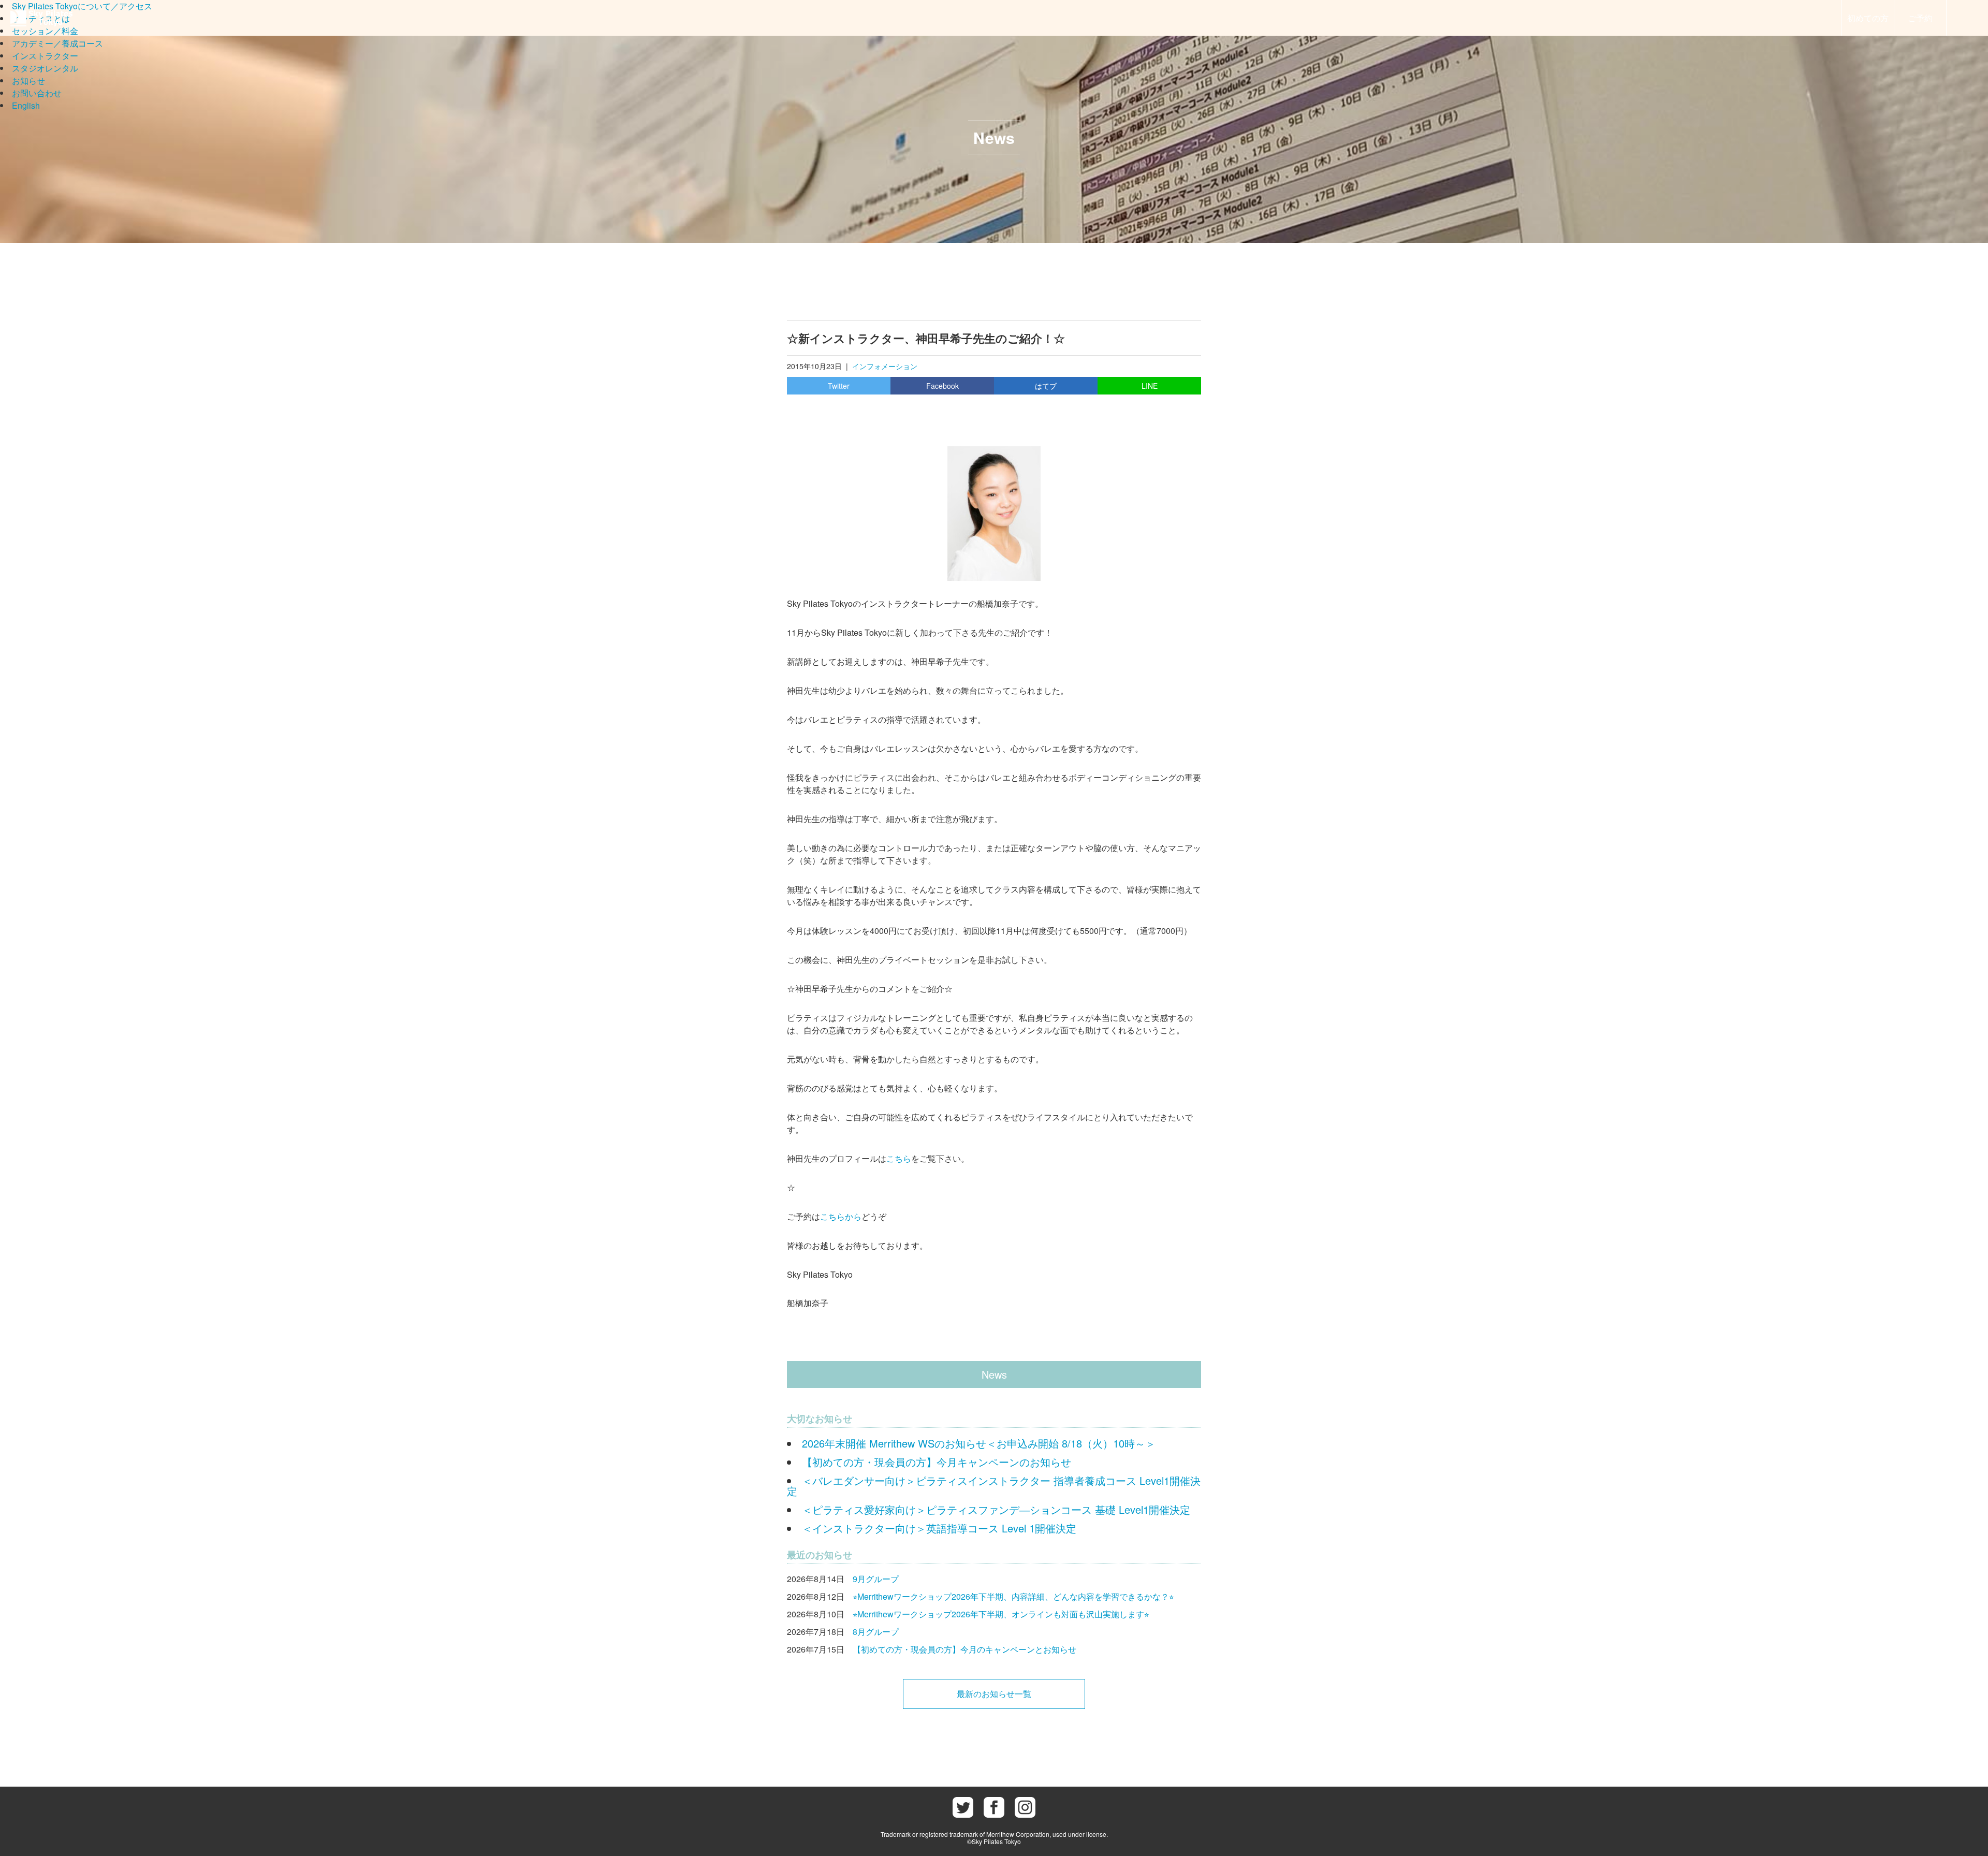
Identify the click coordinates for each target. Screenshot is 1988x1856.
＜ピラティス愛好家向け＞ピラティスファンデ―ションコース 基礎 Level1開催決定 (996, 1509)
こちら (899, 1158)
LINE (1150, 386)
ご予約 (1920, 18)
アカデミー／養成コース (57, 43)
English (26, 105)
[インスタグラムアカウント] (1025, 1807)
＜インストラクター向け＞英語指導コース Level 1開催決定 (939, 1528)
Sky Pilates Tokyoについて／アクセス (82, 6)
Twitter (839, 386)
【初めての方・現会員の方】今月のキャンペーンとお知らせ (964, 1649)
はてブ (1046, 386)
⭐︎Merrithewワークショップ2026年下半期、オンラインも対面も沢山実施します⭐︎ (1001, 1614)
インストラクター (45, 56)
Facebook (942, 386)
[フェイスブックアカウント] (994, 1807)
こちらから (841, 1216)
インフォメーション (885, 366)
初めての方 (1868, 18)
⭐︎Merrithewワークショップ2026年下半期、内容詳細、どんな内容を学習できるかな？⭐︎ (1013, 1596)
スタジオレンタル (45, 68)
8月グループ (876, 1632)
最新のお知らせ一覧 (994, 1694)
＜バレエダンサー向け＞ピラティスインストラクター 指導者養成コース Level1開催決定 (994, 1486)
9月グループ (876, 1579)
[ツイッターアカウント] (963, 1807)
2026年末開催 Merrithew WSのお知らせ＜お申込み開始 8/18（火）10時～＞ (979, 1443)
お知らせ (28, 81)
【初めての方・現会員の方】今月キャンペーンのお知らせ (937, 1462)
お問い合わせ (37, 93)
